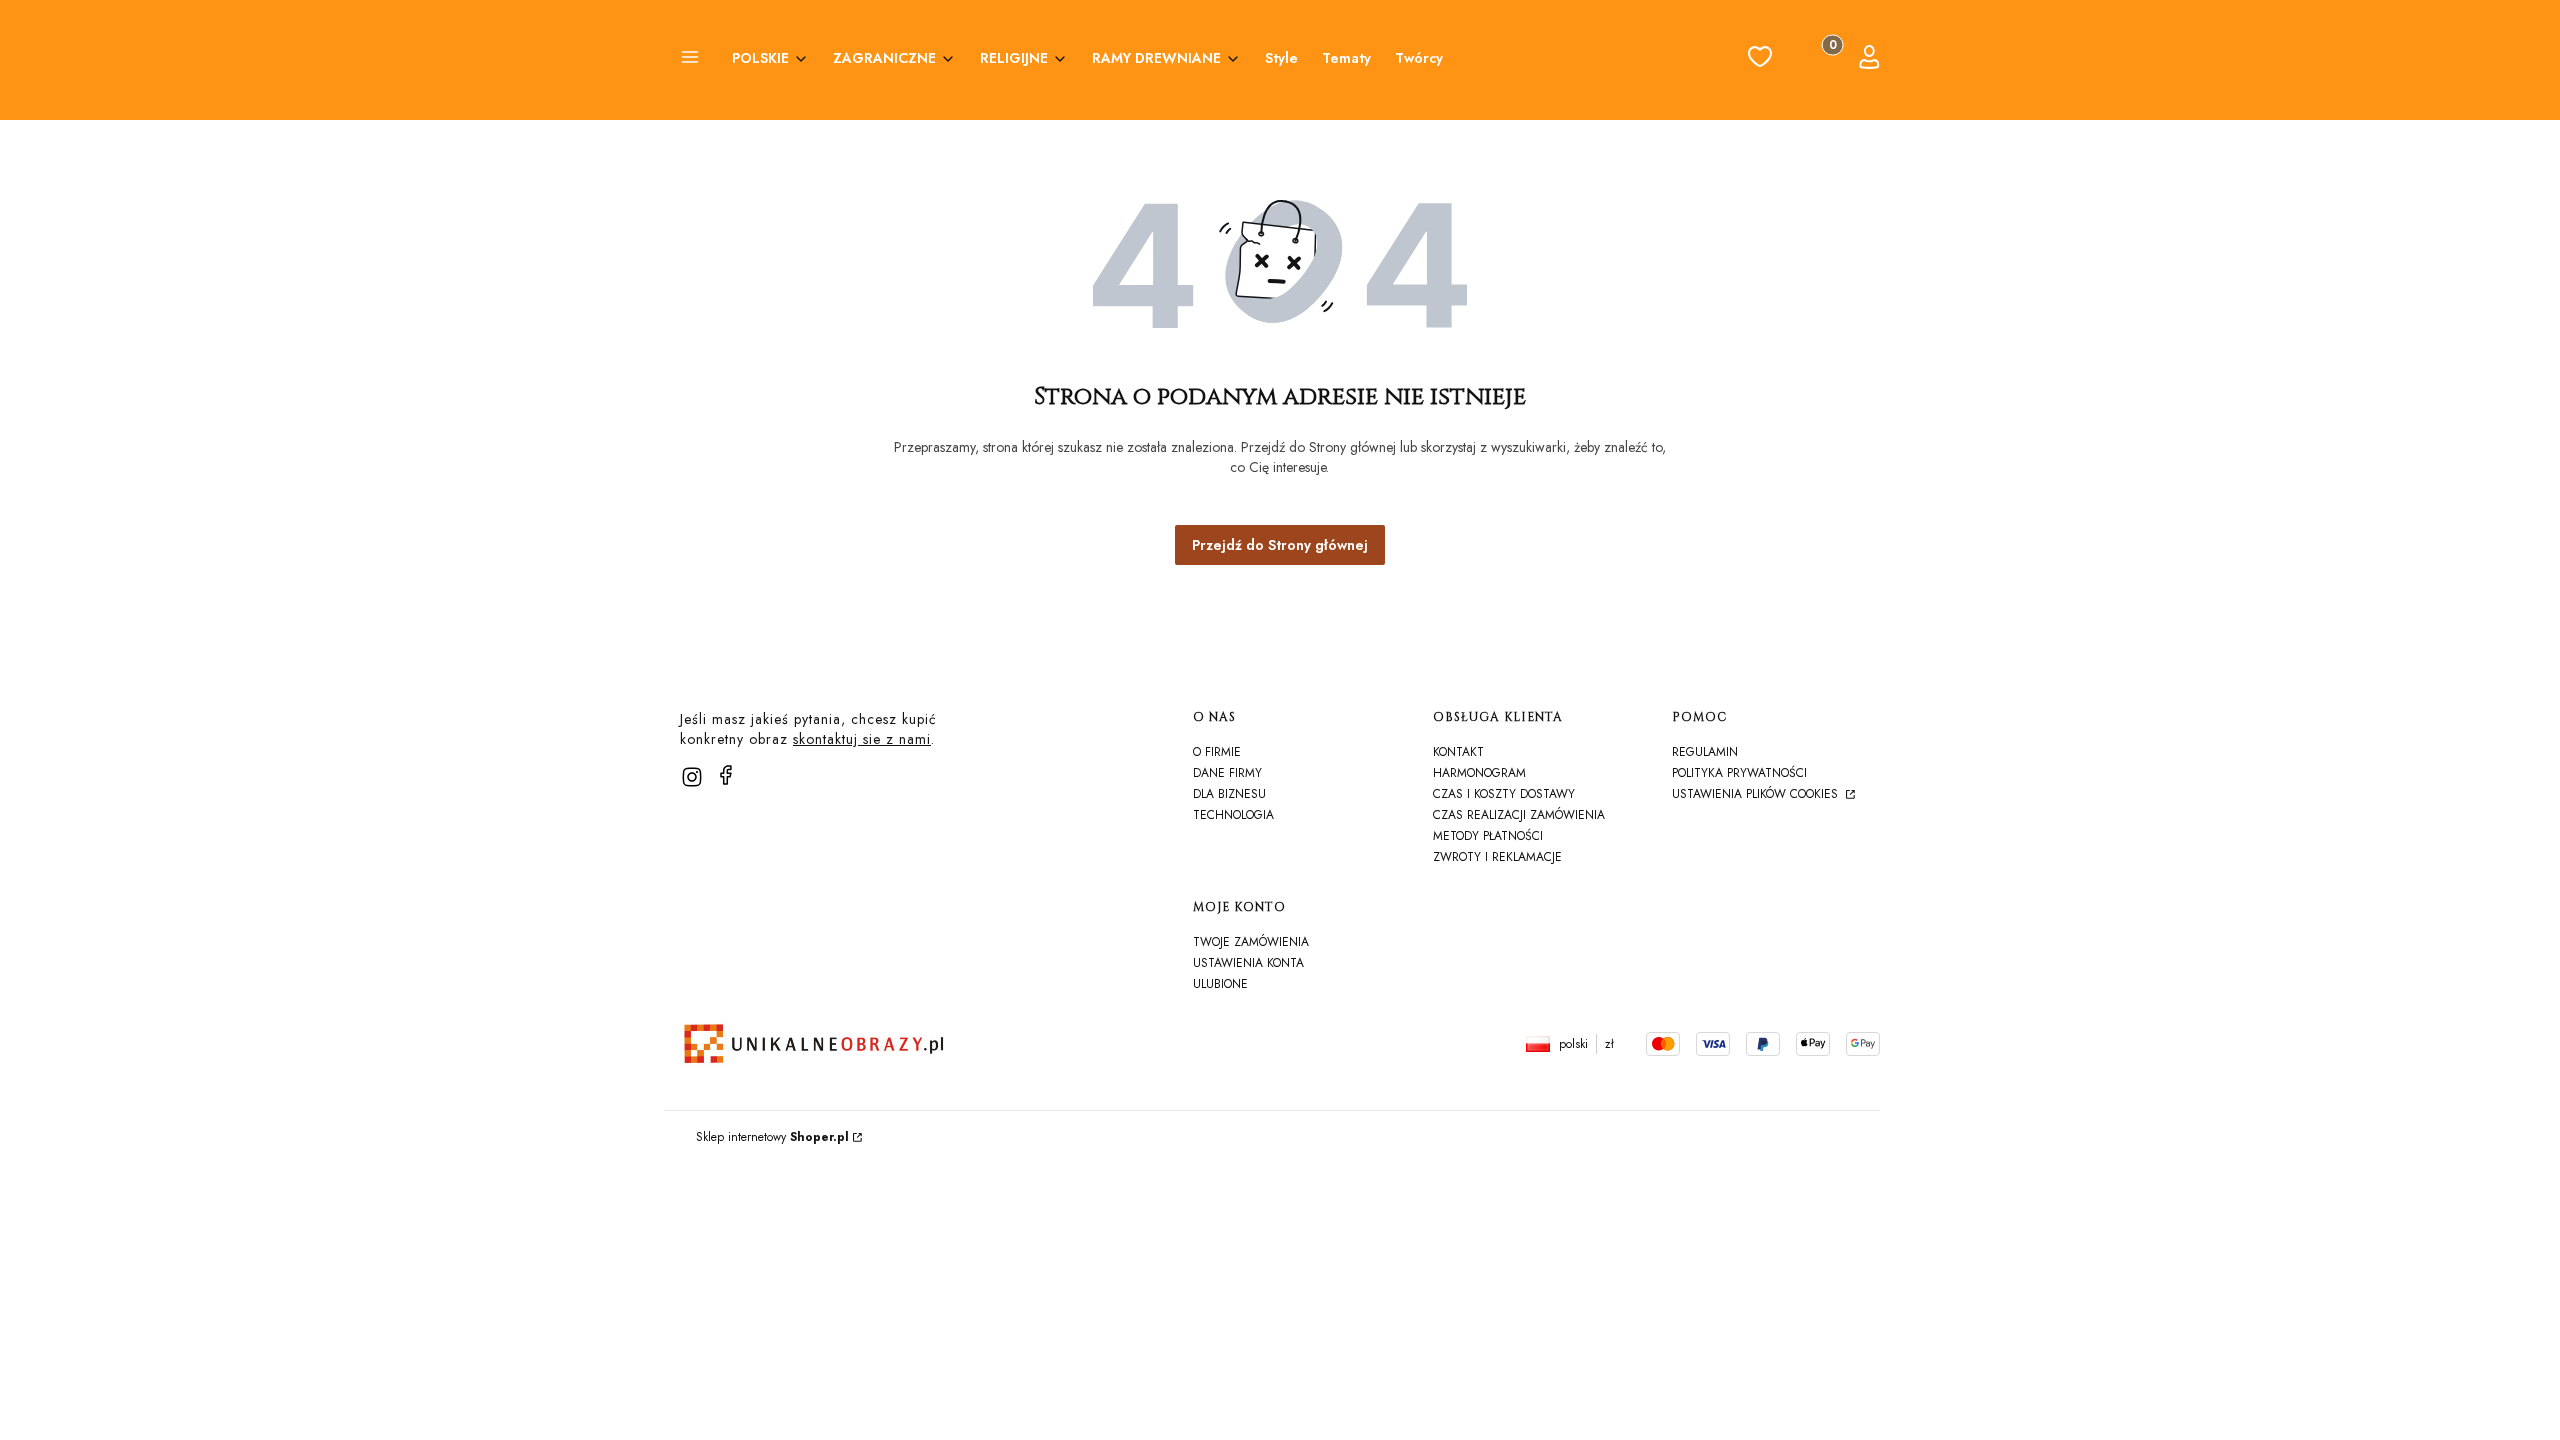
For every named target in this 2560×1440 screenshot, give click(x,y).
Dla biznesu (1229, 794)
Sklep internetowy (772, 1137)
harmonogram (1479, 773)
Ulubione (1220, 984)
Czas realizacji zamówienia (1519, 815)
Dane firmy (1227, 773)
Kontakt (1458, 752)
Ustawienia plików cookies (1757, 794)
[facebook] (726, 775)
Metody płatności (1488, 836)
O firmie (1217, 752)
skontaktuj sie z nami (862, 739)
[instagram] (692, 777)
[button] (690, 60)
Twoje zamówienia (1251, 942)
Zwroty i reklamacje (1497, 857)
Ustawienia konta (1248, 963)
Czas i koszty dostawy (1504, 794)
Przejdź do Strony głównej (1280, 545)
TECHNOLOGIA (1233, 815)
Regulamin (1705, 752)
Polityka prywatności (1739, 773)
